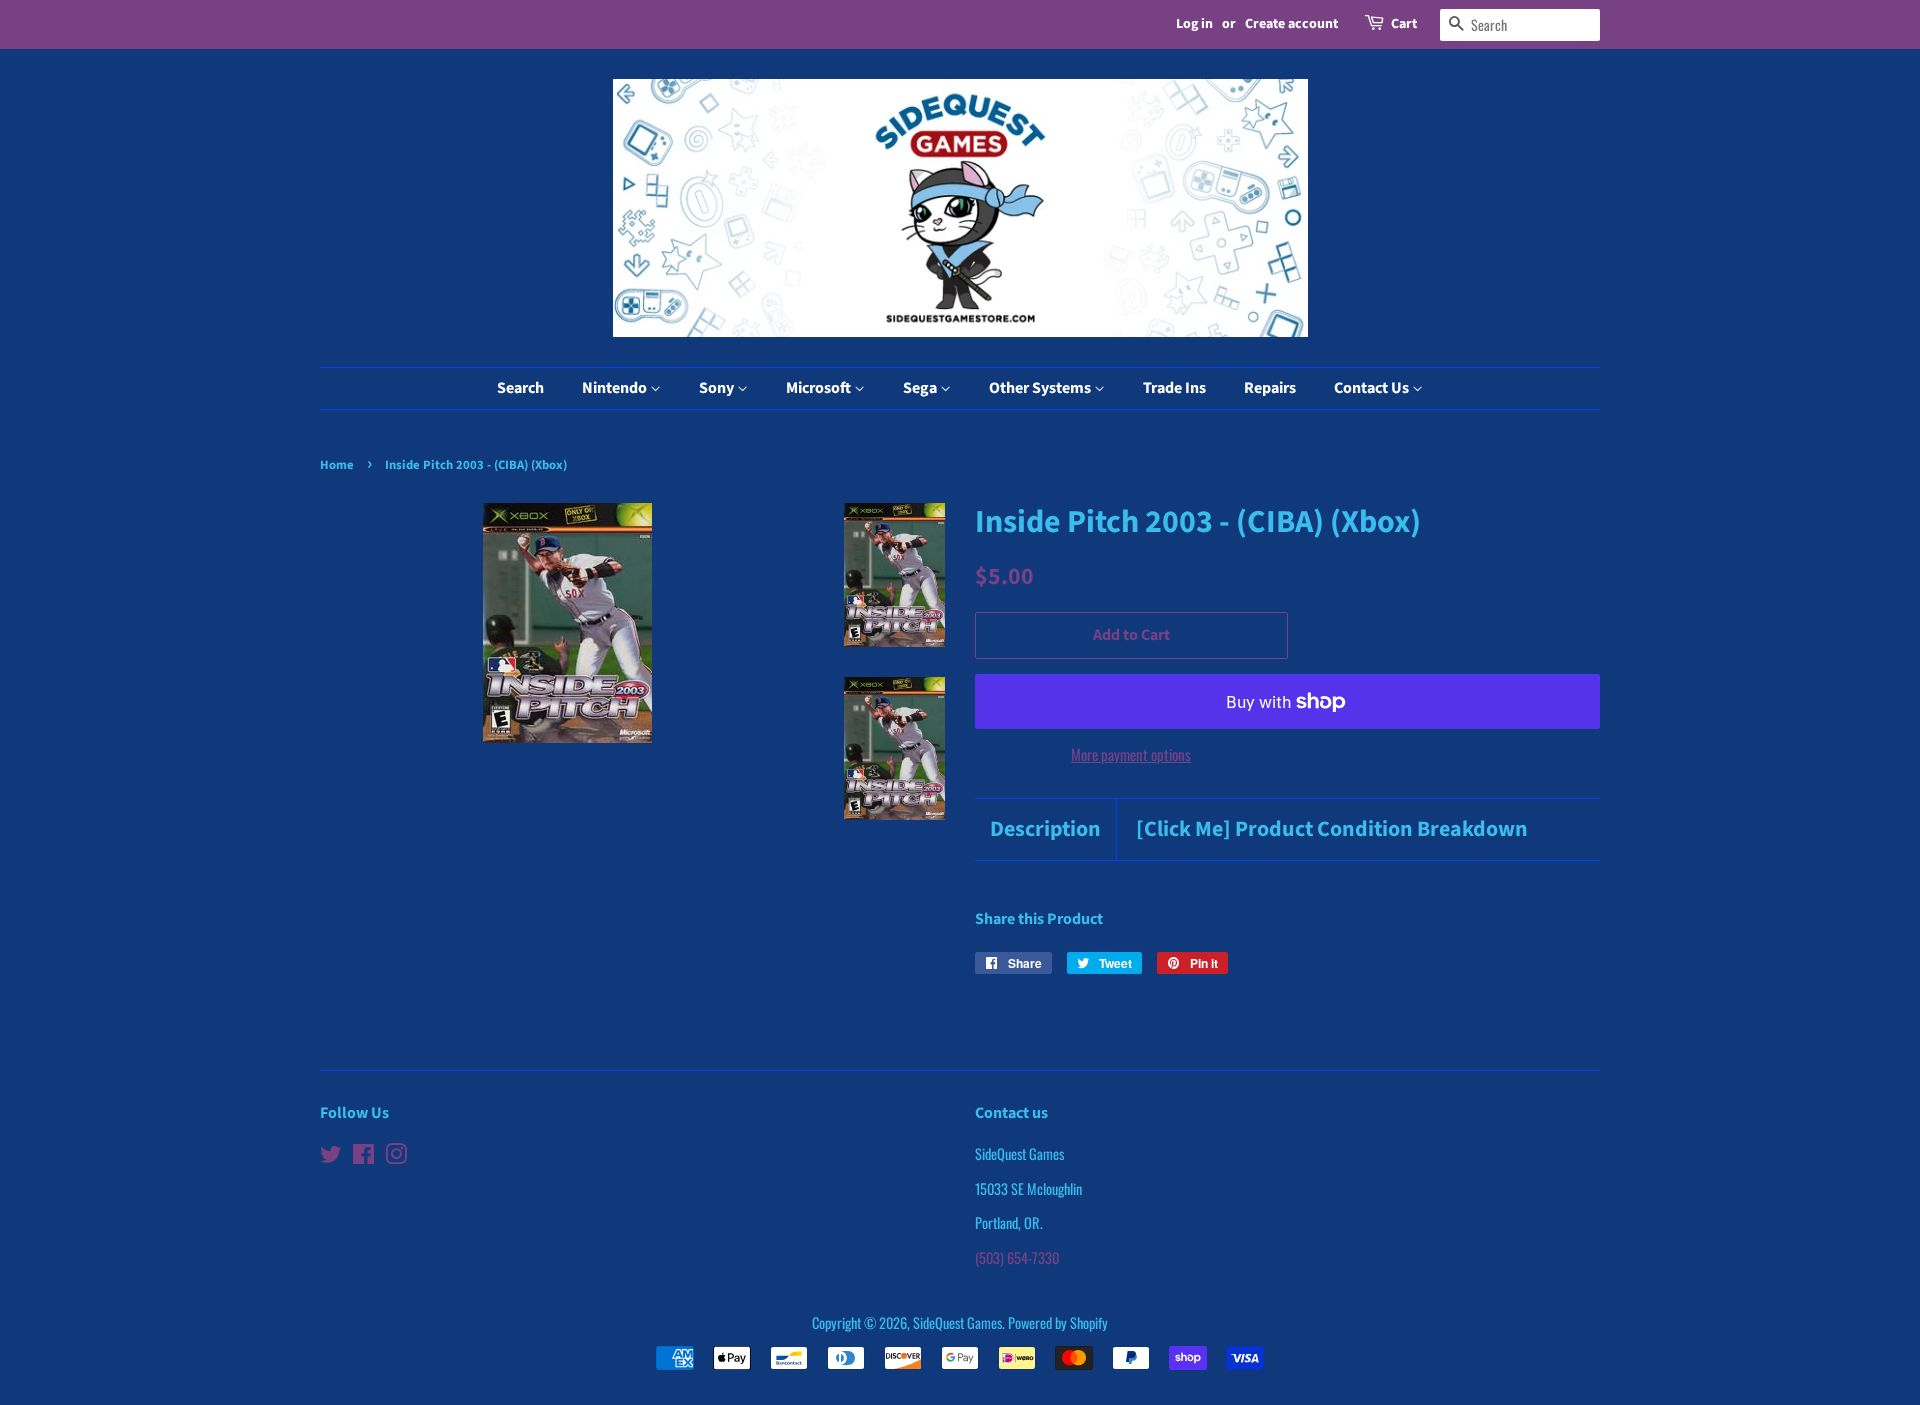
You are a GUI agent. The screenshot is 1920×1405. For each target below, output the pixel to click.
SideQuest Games (957, 1322)
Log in (1194, 24)
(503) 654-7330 (1017, 1257)
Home (337, 465)
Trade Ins (1174, 388)
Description (1045, 829)
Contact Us (1373, 388)
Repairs (1270, 388)
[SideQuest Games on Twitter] (331, 1156)
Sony (718, 388)
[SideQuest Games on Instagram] (396, 1156)
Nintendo (616, 388)
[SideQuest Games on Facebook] (363, 1156)
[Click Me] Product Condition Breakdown (1332, 829)
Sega (921, 388)
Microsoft (820, 388)
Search (520, 388)
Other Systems (1041, 388)
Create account (1291, 24)
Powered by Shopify (1058, 1322)
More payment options (1131, 754)
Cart (1404, 24)
